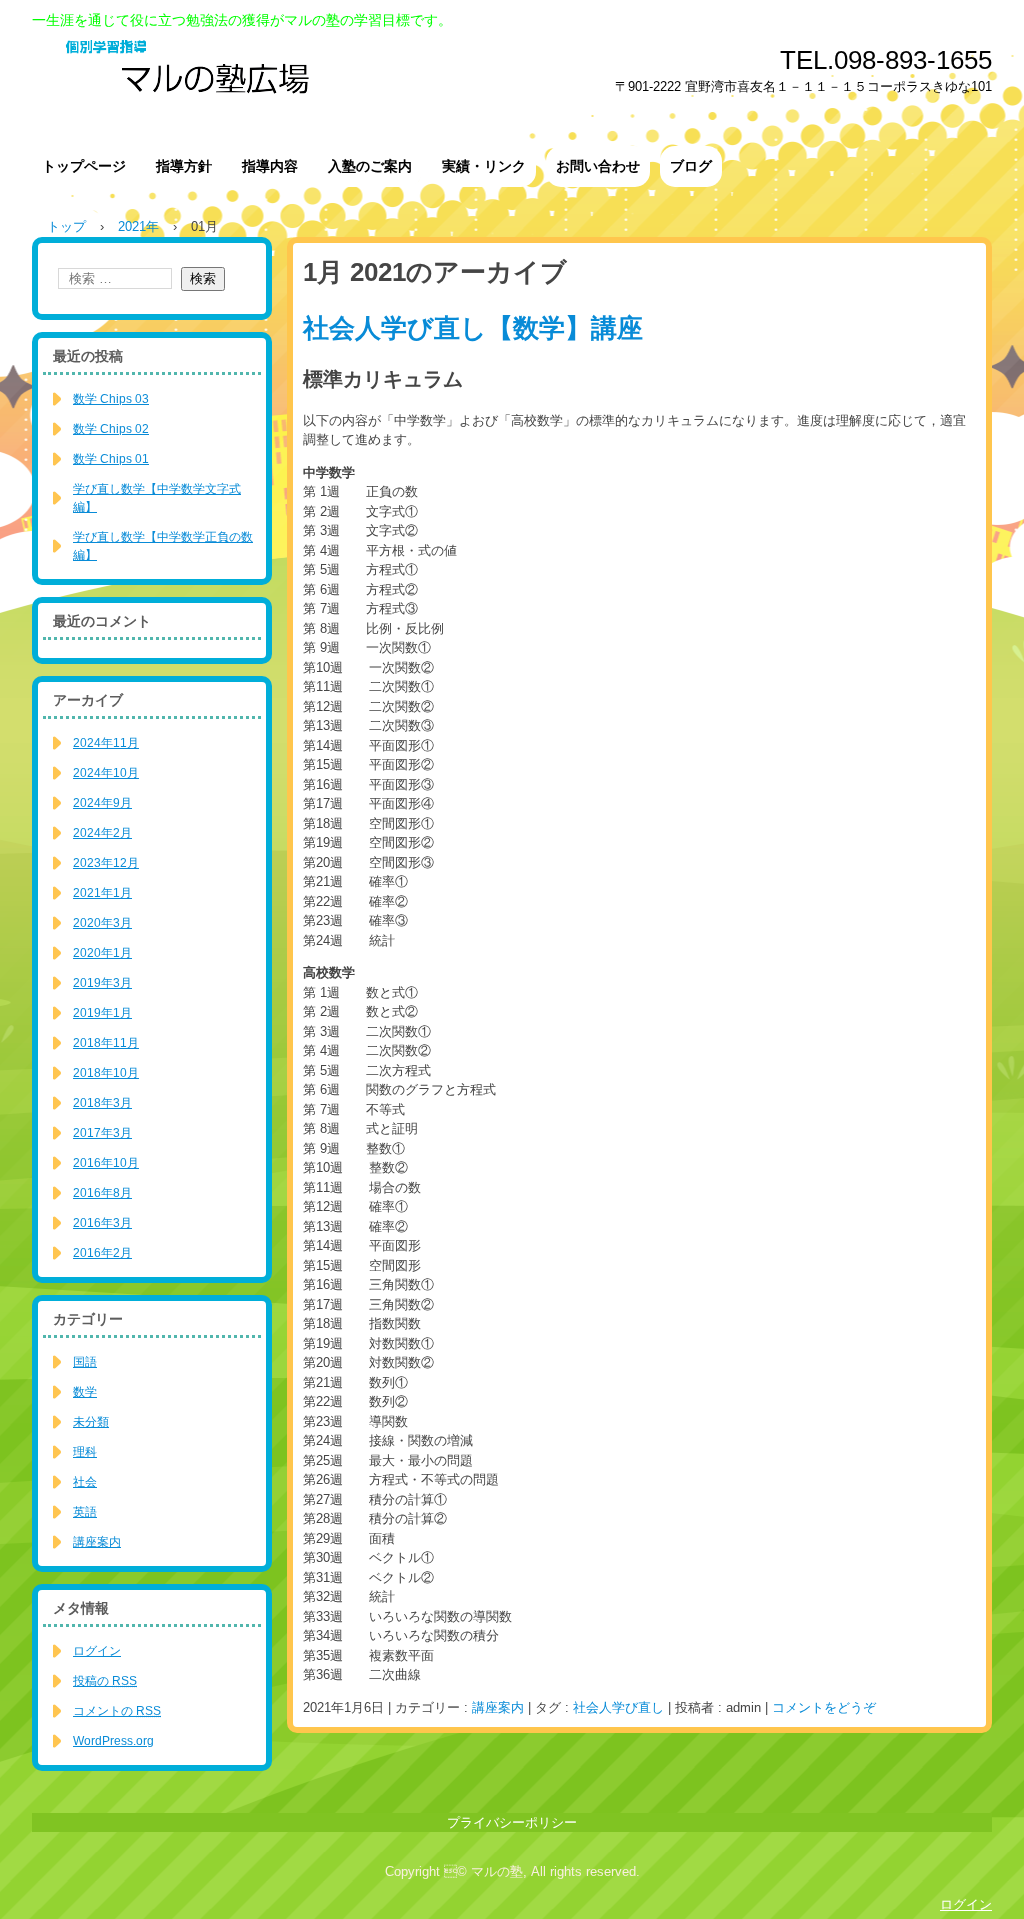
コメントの (117, 1711)
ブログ (691, 166)
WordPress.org (113, 1741)
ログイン (97, 1651)
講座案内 (498, 1707)
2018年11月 (106, 1043)
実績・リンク (484, 166)
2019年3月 (102, 983)
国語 (85, 1362)
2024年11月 (106, 743)
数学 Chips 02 (111, 429)
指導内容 (270, 166)
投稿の (105, 1681)
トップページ (84, 166)
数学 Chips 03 (111, 399)
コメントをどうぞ (824, 1707)
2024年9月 (102, 803)
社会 (85, 1482)
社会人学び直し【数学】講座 (473, 328)
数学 (85, 1392)
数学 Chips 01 (111, 459)
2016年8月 (102, 1193)
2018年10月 (106, 1073)
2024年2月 (102, 833)
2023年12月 (106, 863)
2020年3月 (102, 923)
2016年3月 (102, 1223)
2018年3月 (102, 1103)
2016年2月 (102, 1253)
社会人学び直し (618, 1707)
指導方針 (184, 166)
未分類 (91, 1422)
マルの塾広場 (362, 79)
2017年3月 (102, 1133)
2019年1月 (102, 1013)
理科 (85, 1452)
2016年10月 (106, 1163)
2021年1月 (102, 893)
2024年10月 (106, 773)
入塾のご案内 (370, 166)
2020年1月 (102, 953)
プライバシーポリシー (512, 1822)
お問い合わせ (598, 166)
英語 (85, 1512)
